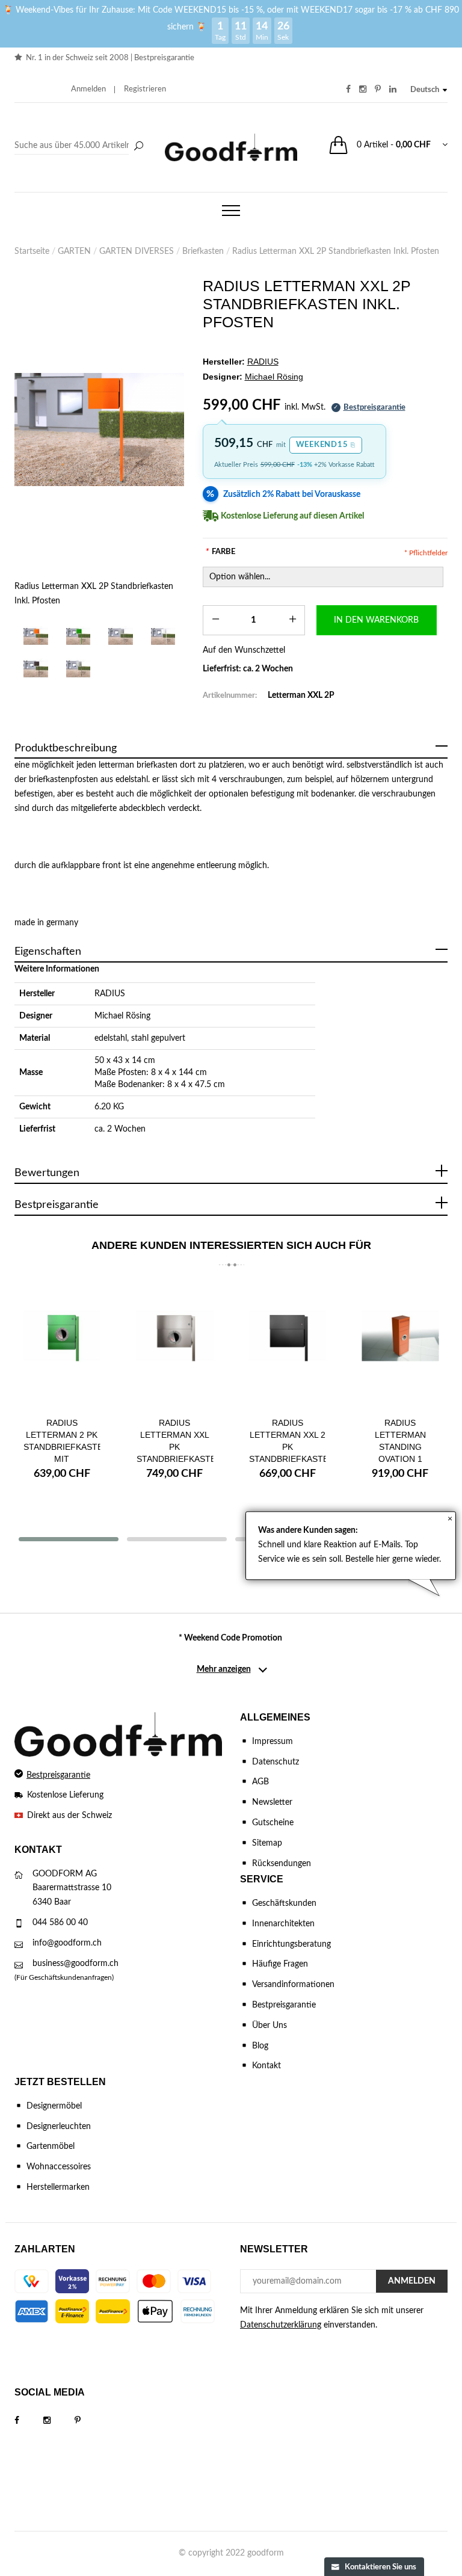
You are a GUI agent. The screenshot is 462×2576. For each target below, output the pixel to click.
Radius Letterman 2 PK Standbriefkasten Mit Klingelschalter (66, 1447)
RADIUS (110, 994)
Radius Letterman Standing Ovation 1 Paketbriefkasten (404, 1447)
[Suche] (138, 147)
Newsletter (272, 1802)
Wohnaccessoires (59, 2167)
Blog (260, 2046)
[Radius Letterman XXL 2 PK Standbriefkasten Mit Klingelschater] (288, 1345)
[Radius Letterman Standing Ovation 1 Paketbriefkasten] (401, 1345)
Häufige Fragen (280, 1964)
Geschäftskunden (284, 1903)
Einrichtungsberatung (291, 1944)
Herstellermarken (58, 2187)
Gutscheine (273, 1823)
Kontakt (266, 2066)
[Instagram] (59, 2421)
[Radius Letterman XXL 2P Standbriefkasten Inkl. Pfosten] (100, 430)
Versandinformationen (293, 1985)
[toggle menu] (231, 211)
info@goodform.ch (67, 1943)
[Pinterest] (90, 2421)
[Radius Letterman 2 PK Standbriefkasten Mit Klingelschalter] (62, 1345)
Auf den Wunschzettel (244, 650)
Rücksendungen (282, 1864)
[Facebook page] (29, 2421)
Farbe (220, 552)
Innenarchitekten (283, 1924)
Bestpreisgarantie (164, 58)
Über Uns (269, 2026)
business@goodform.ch (75, 1964)
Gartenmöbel (51, 2146)
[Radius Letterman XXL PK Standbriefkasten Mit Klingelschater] (175, 1345)
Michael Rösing (122, 1016)
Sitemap (267, 1843)
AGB (260, 1782)
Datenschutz (276, 1762)
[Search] (81, 146)
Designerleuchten (59, 2127)
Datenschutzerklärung (281, 2325)
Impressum (273, 1742)
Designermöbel (54, 2106)
